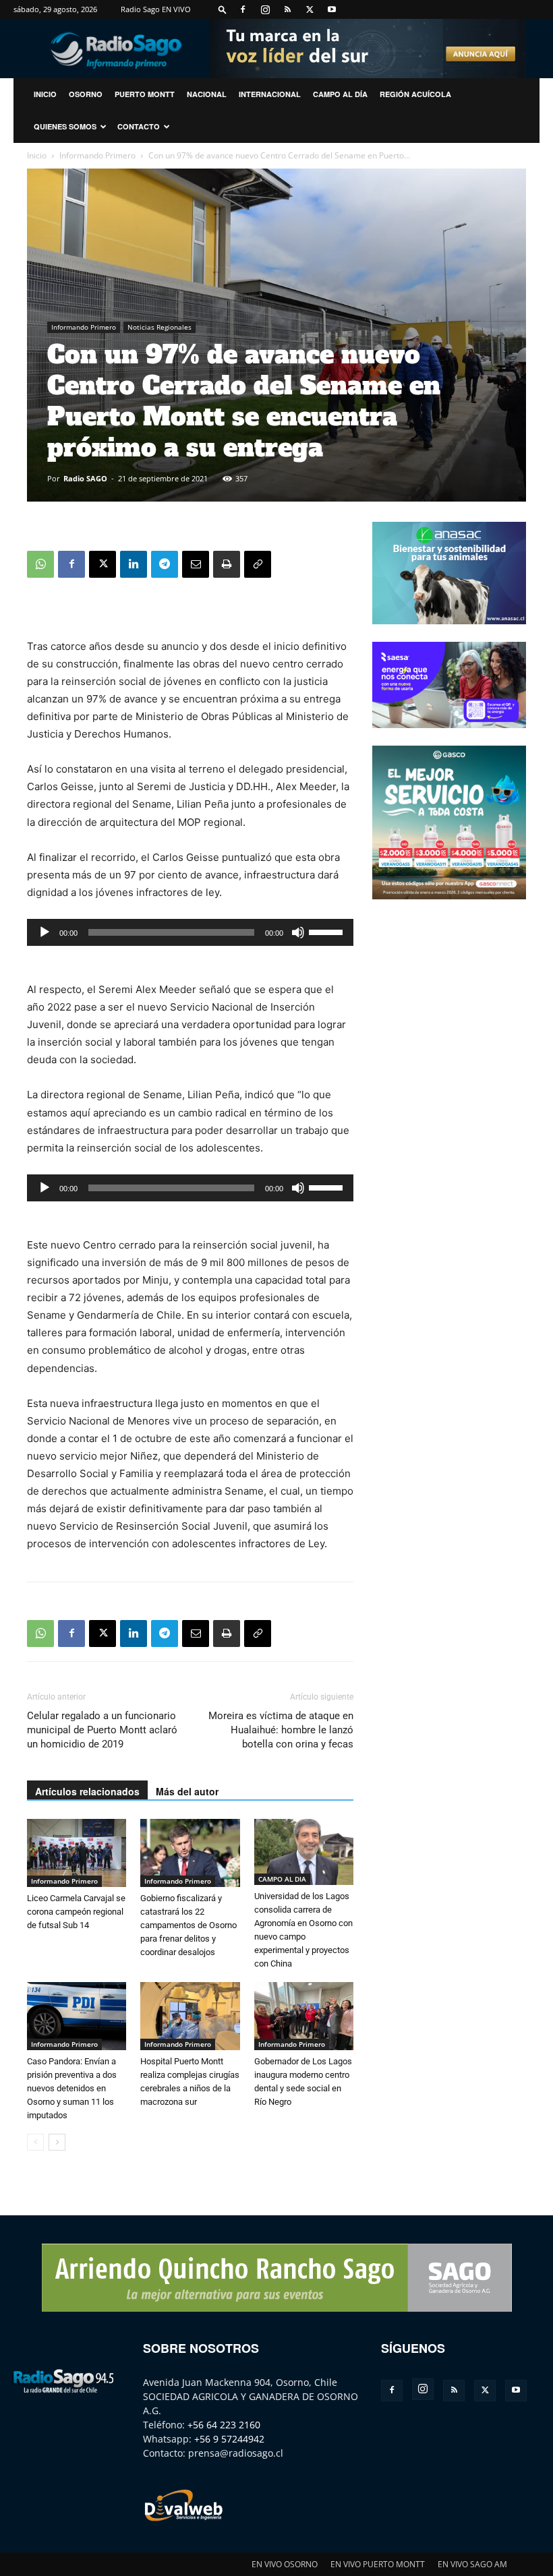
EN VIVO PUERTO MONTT (378, 2564)
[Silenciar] (298, 932)
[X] (310, 9)
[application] (190, 932)
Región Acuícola (415, 94)
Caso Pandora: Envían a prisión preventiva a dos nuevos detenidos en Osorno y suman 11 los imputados (72, 2088)
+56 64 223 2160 (224, 2425)
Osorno (86, 94)
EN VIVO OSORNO (285, 2564)
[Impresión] (227, 564)
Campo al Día (340, 94)
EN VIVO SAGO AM (472, 2564)
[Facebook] (243, 9)
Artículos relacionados (87, 1791)
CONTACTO (139, 126)
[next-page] (57, 2142)
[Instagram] (265, 9)
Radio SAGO (85, 478)
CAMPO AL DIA (282, 1879)
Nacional (207, 94)
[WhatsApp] (40, 564)
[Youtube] (332, 9)
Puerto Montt (145, 94)
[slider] (328, 931)
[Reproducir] (45, 932)
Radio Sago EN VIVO (156, 9)
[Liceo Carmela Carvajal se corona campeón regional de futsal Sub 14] (77, 1853)
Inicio (37, 155)
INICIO (45, 94)
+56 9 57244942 (229, 2439)
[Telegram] (165, 564)
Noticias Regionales (159, 327)
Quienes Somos (65, 126)
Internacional (270, 94)
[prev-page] (35, 2142)
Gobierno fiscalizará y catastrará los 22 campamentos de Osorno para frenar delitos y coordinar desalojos (188, 1925)
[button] (223, 9)
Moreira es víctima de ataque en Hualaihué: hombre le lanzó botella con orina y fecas (281, 1730)
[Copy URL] (258, 564)
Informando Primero (97, 155)
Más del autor (187, 1791)
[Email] (196, 564)
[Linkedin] (134, 564)
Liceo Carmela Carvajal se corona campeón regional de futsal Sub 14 (76, 1912)
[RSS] (287, 9)
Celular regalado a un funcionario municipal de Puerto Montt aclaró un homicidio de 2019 (102, 1730)
